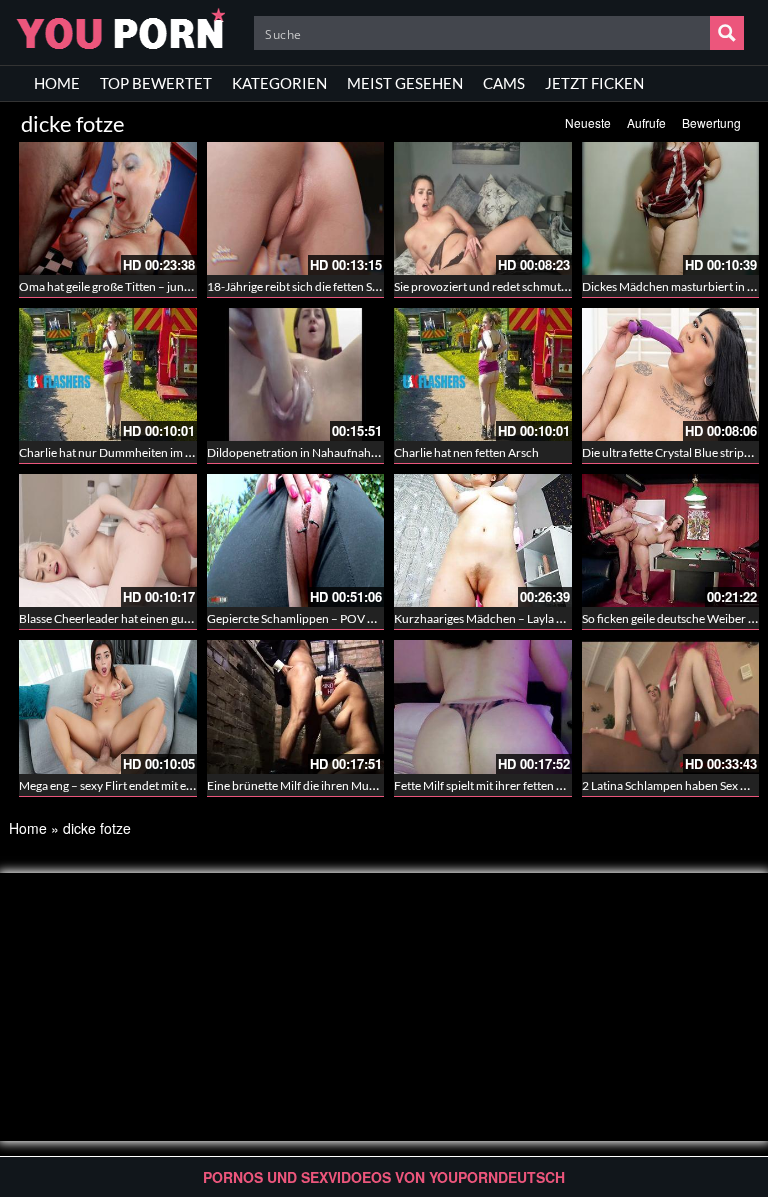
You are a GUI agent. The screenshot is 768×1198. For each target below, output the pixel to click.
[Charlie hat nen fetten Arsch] (483, 374)
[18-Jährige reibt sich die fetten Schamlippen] (296, 208)
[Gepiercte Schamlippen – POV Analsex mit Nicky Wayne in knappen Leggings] (296, 540)
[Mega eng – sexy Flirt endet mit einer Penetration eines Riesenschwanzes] (108, 706)
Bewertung (711, 122)
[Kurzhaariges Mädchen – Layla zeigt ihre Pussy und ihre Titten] (483, 540)
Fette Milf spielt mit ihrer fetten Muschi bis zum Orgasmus (543, 785)
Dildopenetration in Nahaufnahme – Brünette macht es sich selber (378, 452)
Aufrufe (646, 122)
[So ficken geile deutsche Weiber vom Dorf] (671, 540)
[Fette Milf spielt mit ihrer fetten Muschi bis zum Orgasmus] (483, 706)
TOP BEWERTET (156, 83)
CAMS (504, 83)
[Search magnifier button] (727, 33)
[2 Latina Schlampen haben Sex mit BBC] (671, 706)
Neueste (588, 122)
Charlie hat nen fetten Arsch (466, 452)
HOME (57, 83)
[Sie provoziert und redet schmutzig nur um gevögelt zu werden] (483, 208)
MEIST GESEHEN (405, 83)
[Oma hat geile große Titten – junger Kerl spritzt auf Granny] (108, 208)
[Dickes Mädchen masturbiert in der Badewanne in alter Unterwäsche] (671, 208)
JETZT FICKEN (594, 83)
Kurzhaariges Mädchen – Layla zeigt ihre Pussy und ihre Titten (554, 618)
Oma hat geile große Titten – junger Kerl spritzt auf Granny (170, 286)
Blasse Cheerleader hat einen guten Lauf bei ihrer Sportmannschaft (192, 618)
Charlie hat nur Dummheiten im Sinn (113, 452)
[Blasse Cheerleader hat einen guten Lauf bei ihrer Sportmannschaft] (108, 540)
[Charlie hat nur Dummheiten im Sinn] (108, 374)
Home (28, 828)
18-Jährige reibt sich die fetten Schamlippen (320, 286)
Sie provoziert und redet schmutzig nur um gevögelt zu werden (556, 286)
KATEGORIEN (279, 83)
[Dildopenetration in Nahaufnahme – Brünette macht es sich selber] (296, 374)
